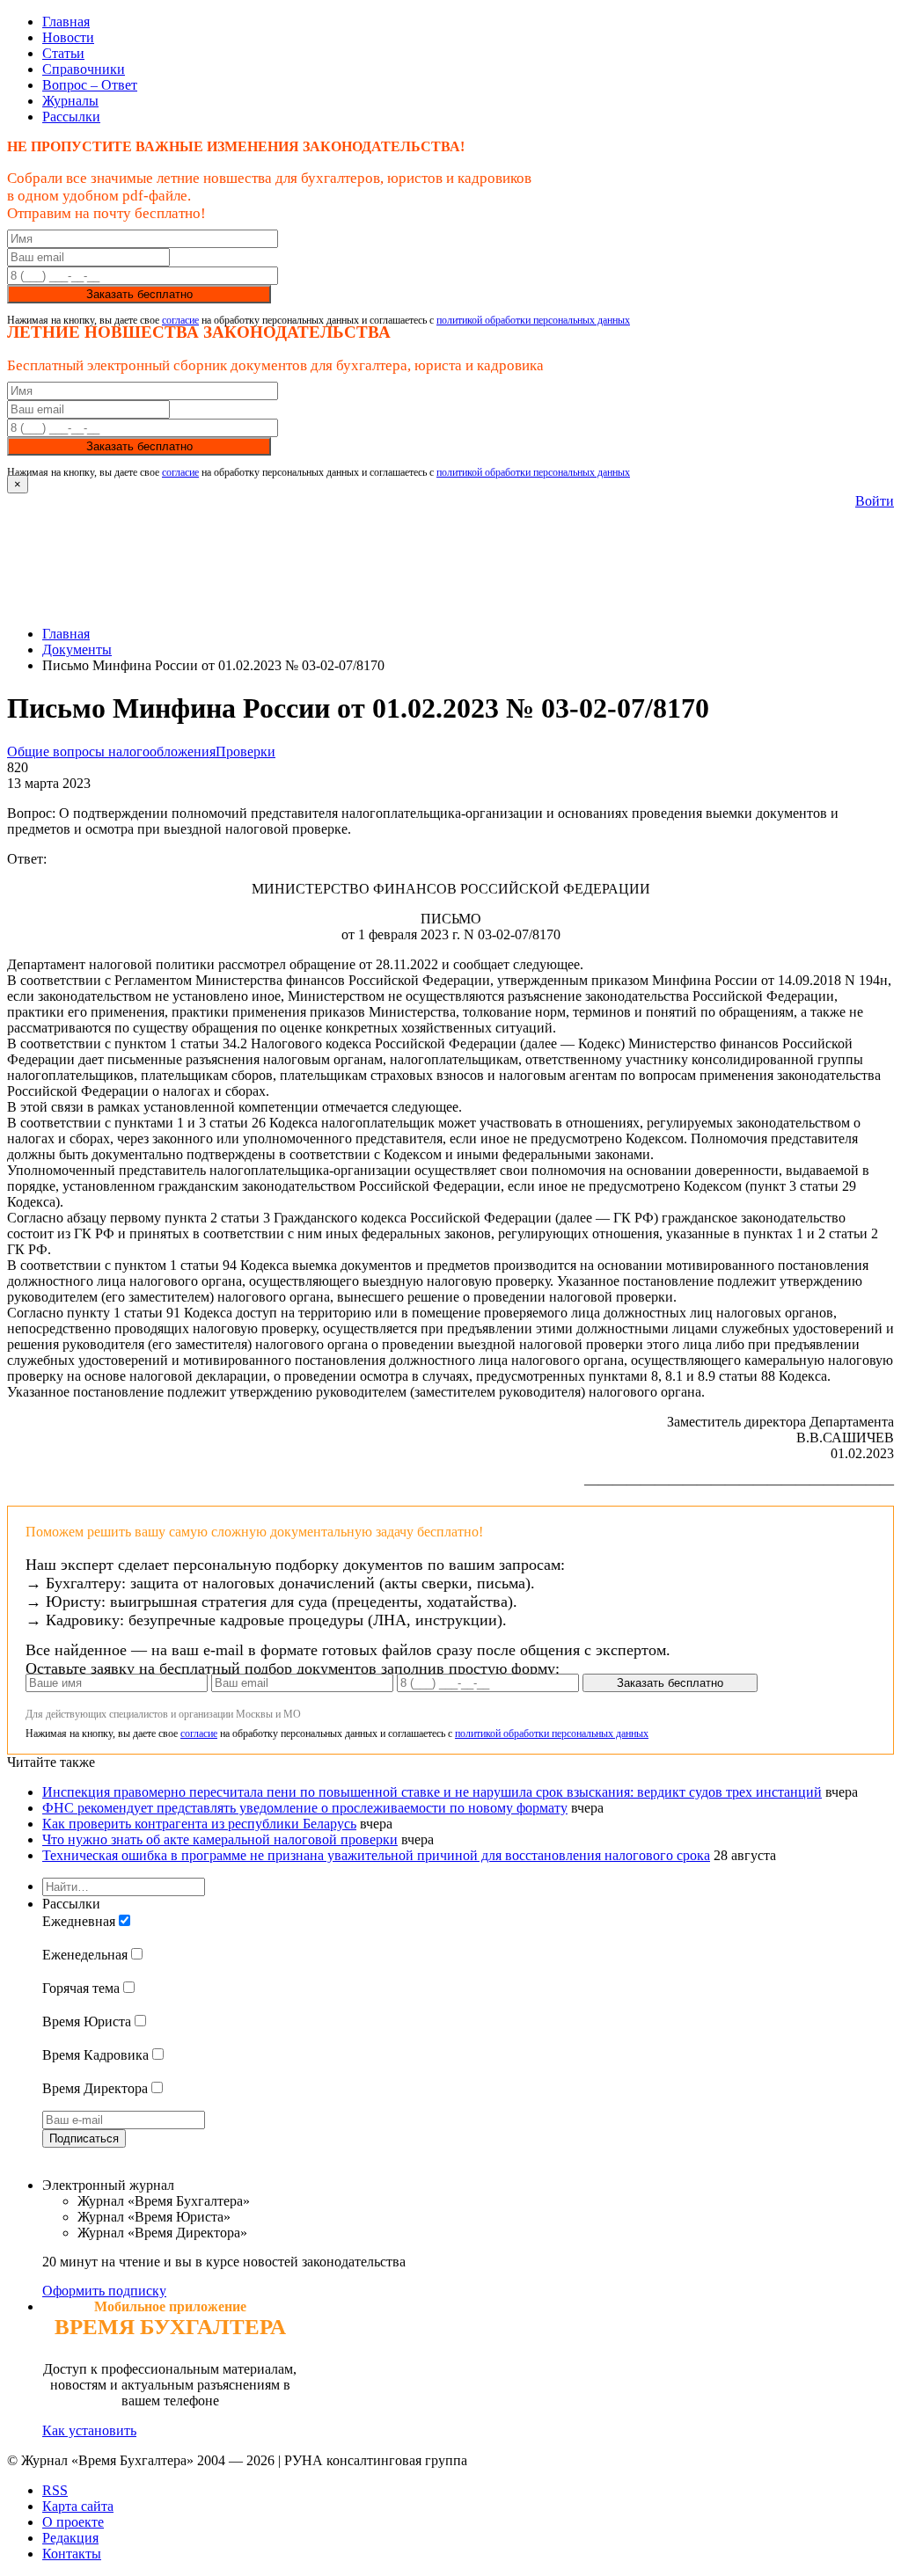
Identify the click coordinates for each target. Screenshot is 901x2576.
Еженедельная (85, 1955)
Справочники (84, 69)
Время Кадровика (95, 2055)
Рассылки (71, 117)
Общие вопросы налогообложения (111, 752)
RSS (55, 2490)
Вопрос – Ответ (90, 85)
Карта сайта (78, 2506)
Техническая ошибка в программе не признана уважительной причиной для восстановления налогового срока (376, 1855)
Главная (66, 22)
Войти (875, 501)
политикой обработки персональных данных (533, 320)
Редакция (70, 2538)
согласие (180, 320)
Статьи (63, 53)
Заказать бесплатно (139, 294)
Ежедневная (79, 1921)
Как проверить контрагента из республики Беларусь (199, 1824)
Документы (77, 649)
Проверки (245, 752)
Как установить (89, 2430)
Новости (68, 37)
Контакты (72, 2554)
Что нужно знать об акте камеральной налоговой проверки (220, 1839)
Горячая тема (81, 1988)
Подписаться (84, 2138)
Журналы (70, 101)
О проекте (73, 2522)
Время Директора (95, 2088)
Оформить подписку (104, 2291)
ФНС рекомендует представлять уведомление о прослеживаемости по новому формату (305, 1808)
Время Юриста (87, 2021)
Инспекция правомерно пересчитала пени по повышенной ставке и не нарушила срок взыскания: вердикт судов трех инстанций (432, 1792)
